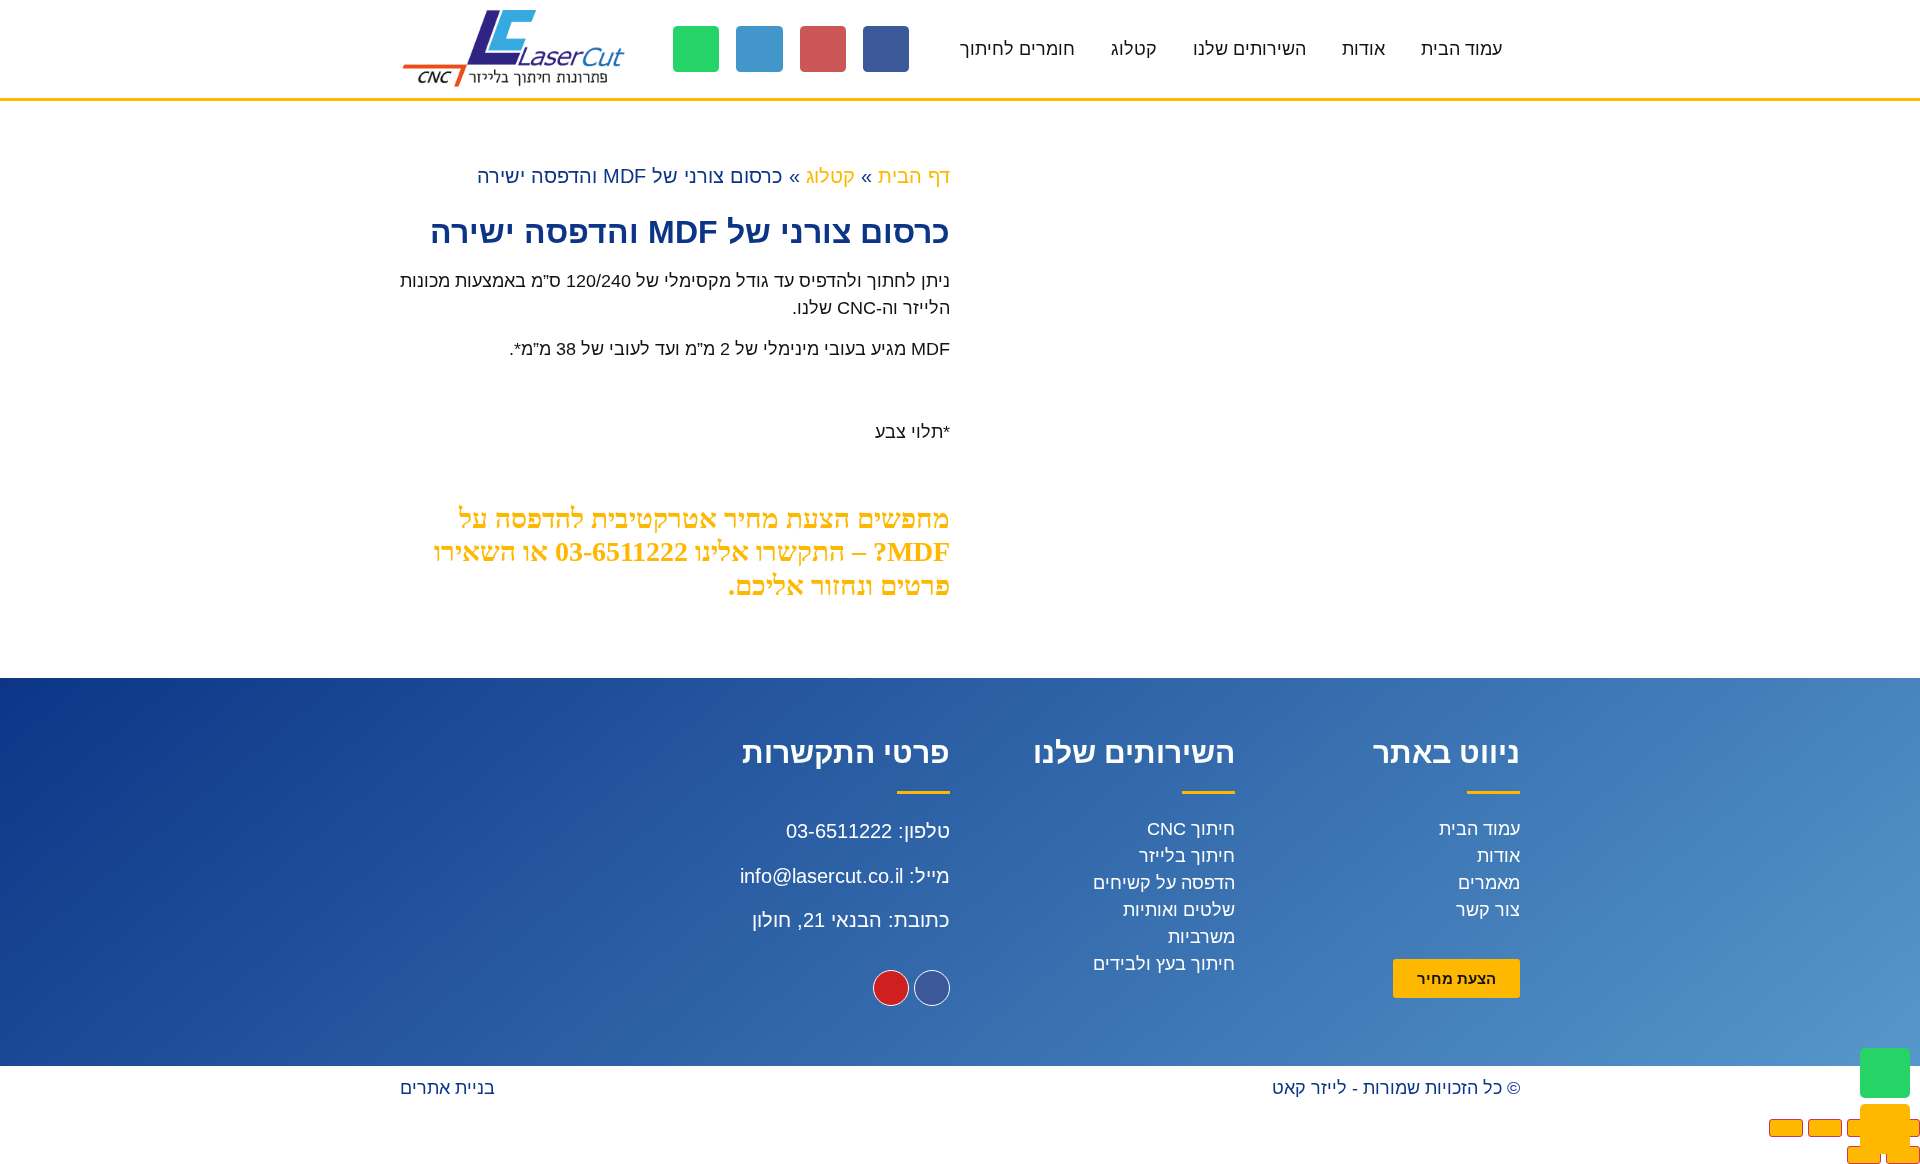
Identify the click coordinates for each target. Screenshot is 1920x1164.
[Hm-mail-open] (823, 49)
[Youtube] (891, 988)
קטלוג (1134, 49)
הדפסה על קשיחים (1164, 883)
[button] (1456, 978)
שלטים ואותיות (1179, 910)
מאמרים (1489, 883)
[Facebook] (886, 49)
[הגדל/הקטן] (1786, 1128)
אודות (1363, 49)
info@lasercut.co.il (821, 876)
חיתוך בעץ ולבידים (1164, 964)
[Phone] (759, 49)
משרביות (1201, 937)
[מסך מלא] (1825, 1128)
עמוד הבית (1461, 49)
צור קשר (1488, 910)
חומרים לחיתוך (1017, 49)
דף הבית (914, 176)
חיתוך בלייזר (1187, 856)
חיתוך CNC (1191, 829)
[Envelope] (1885, 1129)
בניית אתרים (447, 1088)
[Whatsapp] (696, 49)
